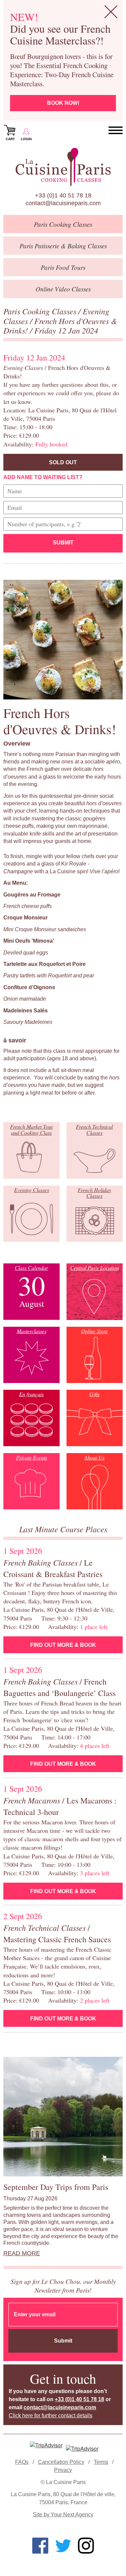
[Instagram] (86, 2546)
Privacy (63, 2470)
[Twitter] (63, 2546)
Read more (22, 2253)
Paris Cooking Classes (41, 311)
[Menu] (116, 131)
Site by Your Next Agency (63, 2515)
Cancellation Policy (61, 2462)
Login (26, 139)
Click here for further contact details (51, 2415)
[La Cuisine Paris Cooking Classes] (63, 167)
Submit (63, 543)
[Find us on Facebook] (40, 2546)
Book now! (63, 103)
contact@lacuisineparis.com (63, 203)
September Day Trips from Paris (56, 2187)
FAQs (22, 2462)
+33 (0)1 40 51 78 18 (63, 195)
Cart (10, 139)
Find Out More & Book (63, 1645)
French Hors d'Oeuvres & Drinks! (60, 326)
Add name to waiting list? (43, 477)
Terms (101, 2462)
